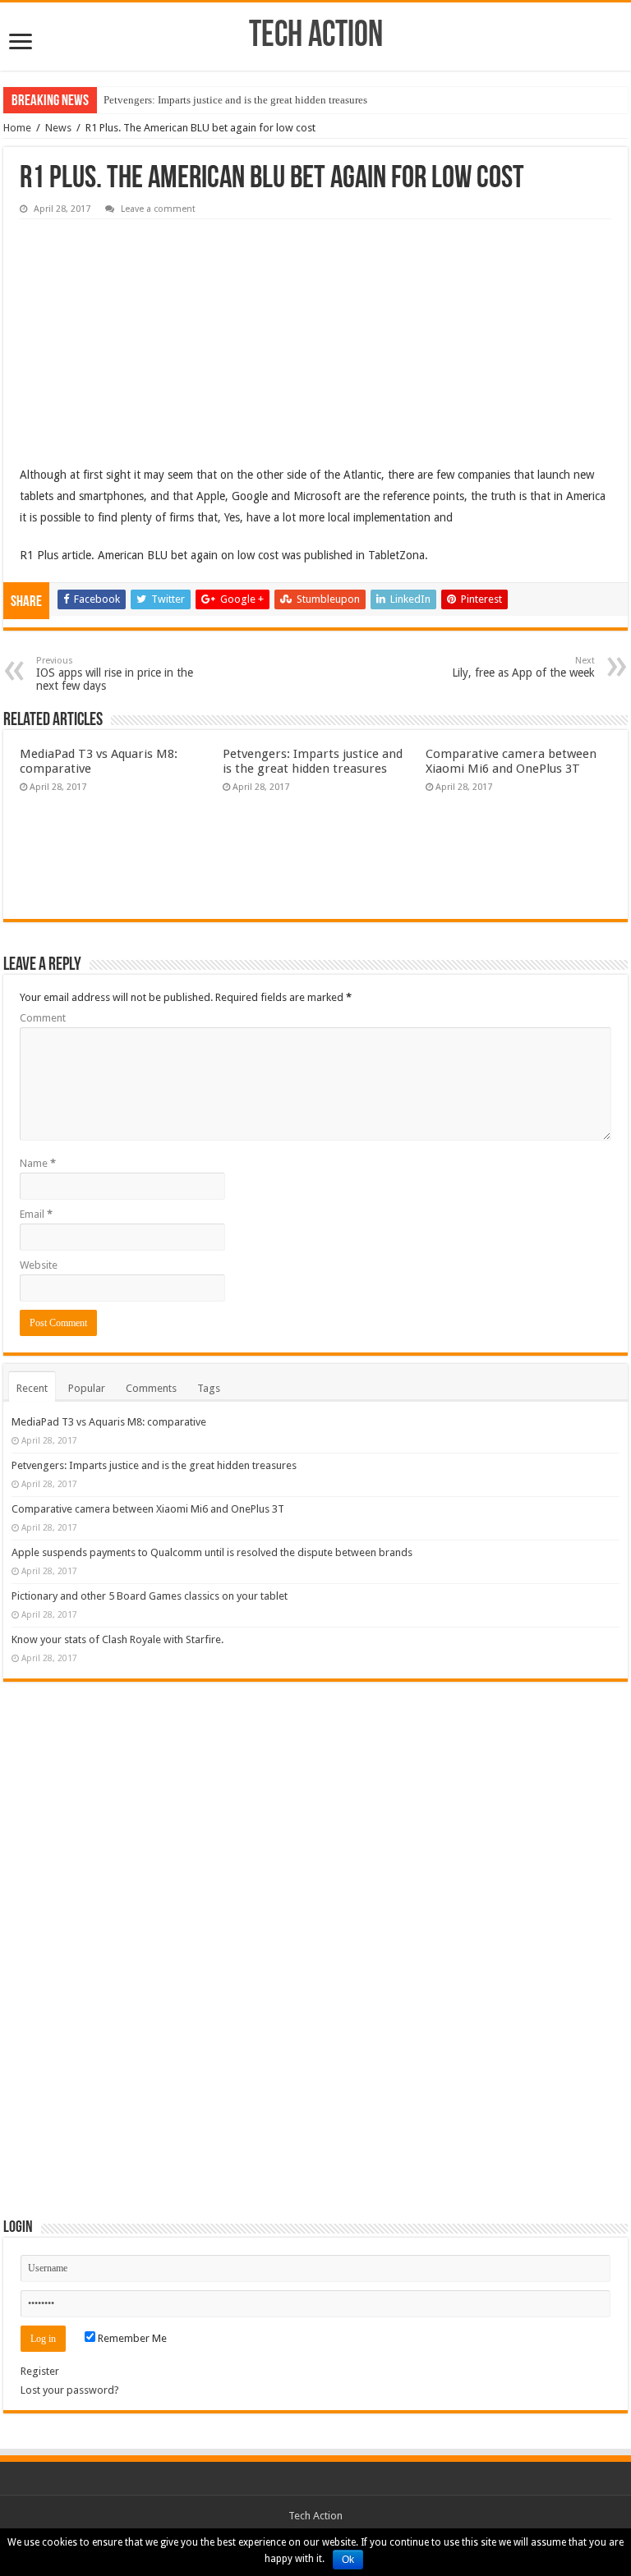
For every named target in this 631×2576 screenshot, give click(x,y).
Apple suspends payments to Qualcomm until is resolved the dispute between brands (212, 1552)
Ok (348, 2560)
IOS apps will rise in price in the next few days (115, 674)
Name (38, 1163)
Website (39, 1265)
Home (17, 128)
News (58, 128)
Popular (87, 1388)
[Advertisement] (143, 330)
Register (40, 2371)
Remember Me (131, 2338)
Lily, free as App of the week (523, 667)
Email (36, 1214)
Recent (32, 1388)
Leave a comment (158, 209)
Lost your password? (70, 2390)
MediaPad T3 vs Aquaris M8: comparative (109, 1422)
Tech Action (316, 37)
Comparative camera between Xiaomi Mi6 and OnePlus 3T (511, 761)
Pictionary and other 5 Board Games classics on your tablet (150, 1596)
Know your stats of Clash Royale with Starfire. (117, 1639)
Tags (209, 1388)
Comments (151, 1388)
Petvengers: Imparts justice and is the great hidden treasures (235, 100)
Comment (43, 1018)
